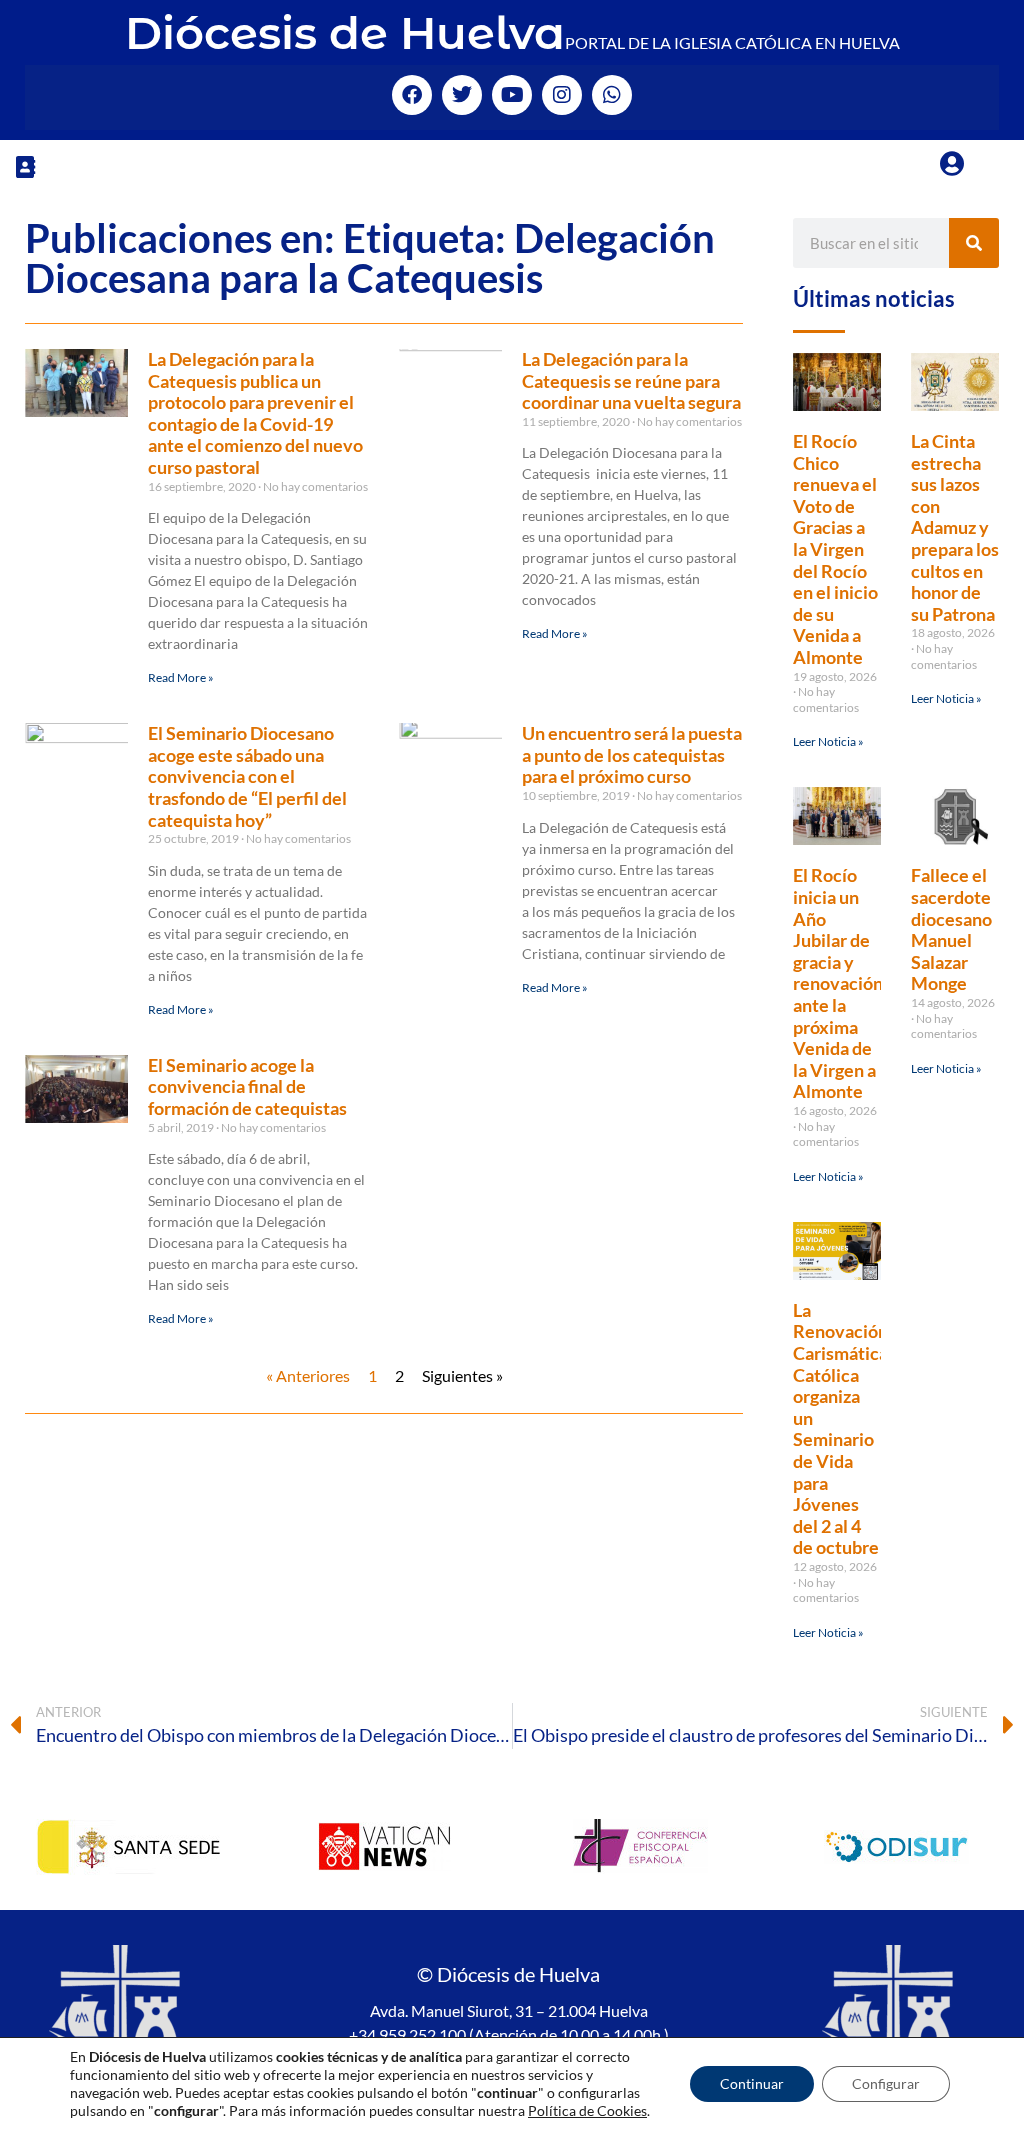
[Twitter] (462, 95)
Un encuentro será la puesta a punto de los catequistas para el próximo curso (632, 754)
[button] (25, 166)
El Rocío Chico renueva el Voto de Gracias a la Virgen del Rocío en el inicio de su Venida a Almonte (835, 549)
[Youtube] (512, 95)
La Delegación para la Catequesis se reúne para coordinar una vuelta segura (631, 380)
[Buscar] (974, 243)
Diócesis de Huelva (345, 32)
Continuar (752, 2083)
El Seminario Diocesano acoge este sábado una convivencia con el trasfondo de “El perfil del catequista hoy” (247, 776)
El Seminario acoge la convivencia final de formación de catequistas (247, 1086)
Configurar (886, 2083)
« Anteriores (308, 1375)
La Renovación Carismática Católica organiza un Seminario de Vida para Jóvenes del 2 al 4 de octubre (840, 1429)
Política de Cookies (587, 2110)
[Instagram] (562, 95)
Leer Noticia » (828, 741)
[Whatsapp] (612, 95)
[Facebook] (412, 95)
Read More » (181, 677)
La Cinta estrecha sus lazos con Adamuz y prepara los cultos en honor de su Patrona (955, 527)
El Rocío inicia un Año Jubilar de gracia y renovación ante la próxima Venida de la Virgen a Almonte (838, 983)
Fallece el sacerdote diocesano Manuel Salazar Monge (951, 929)
